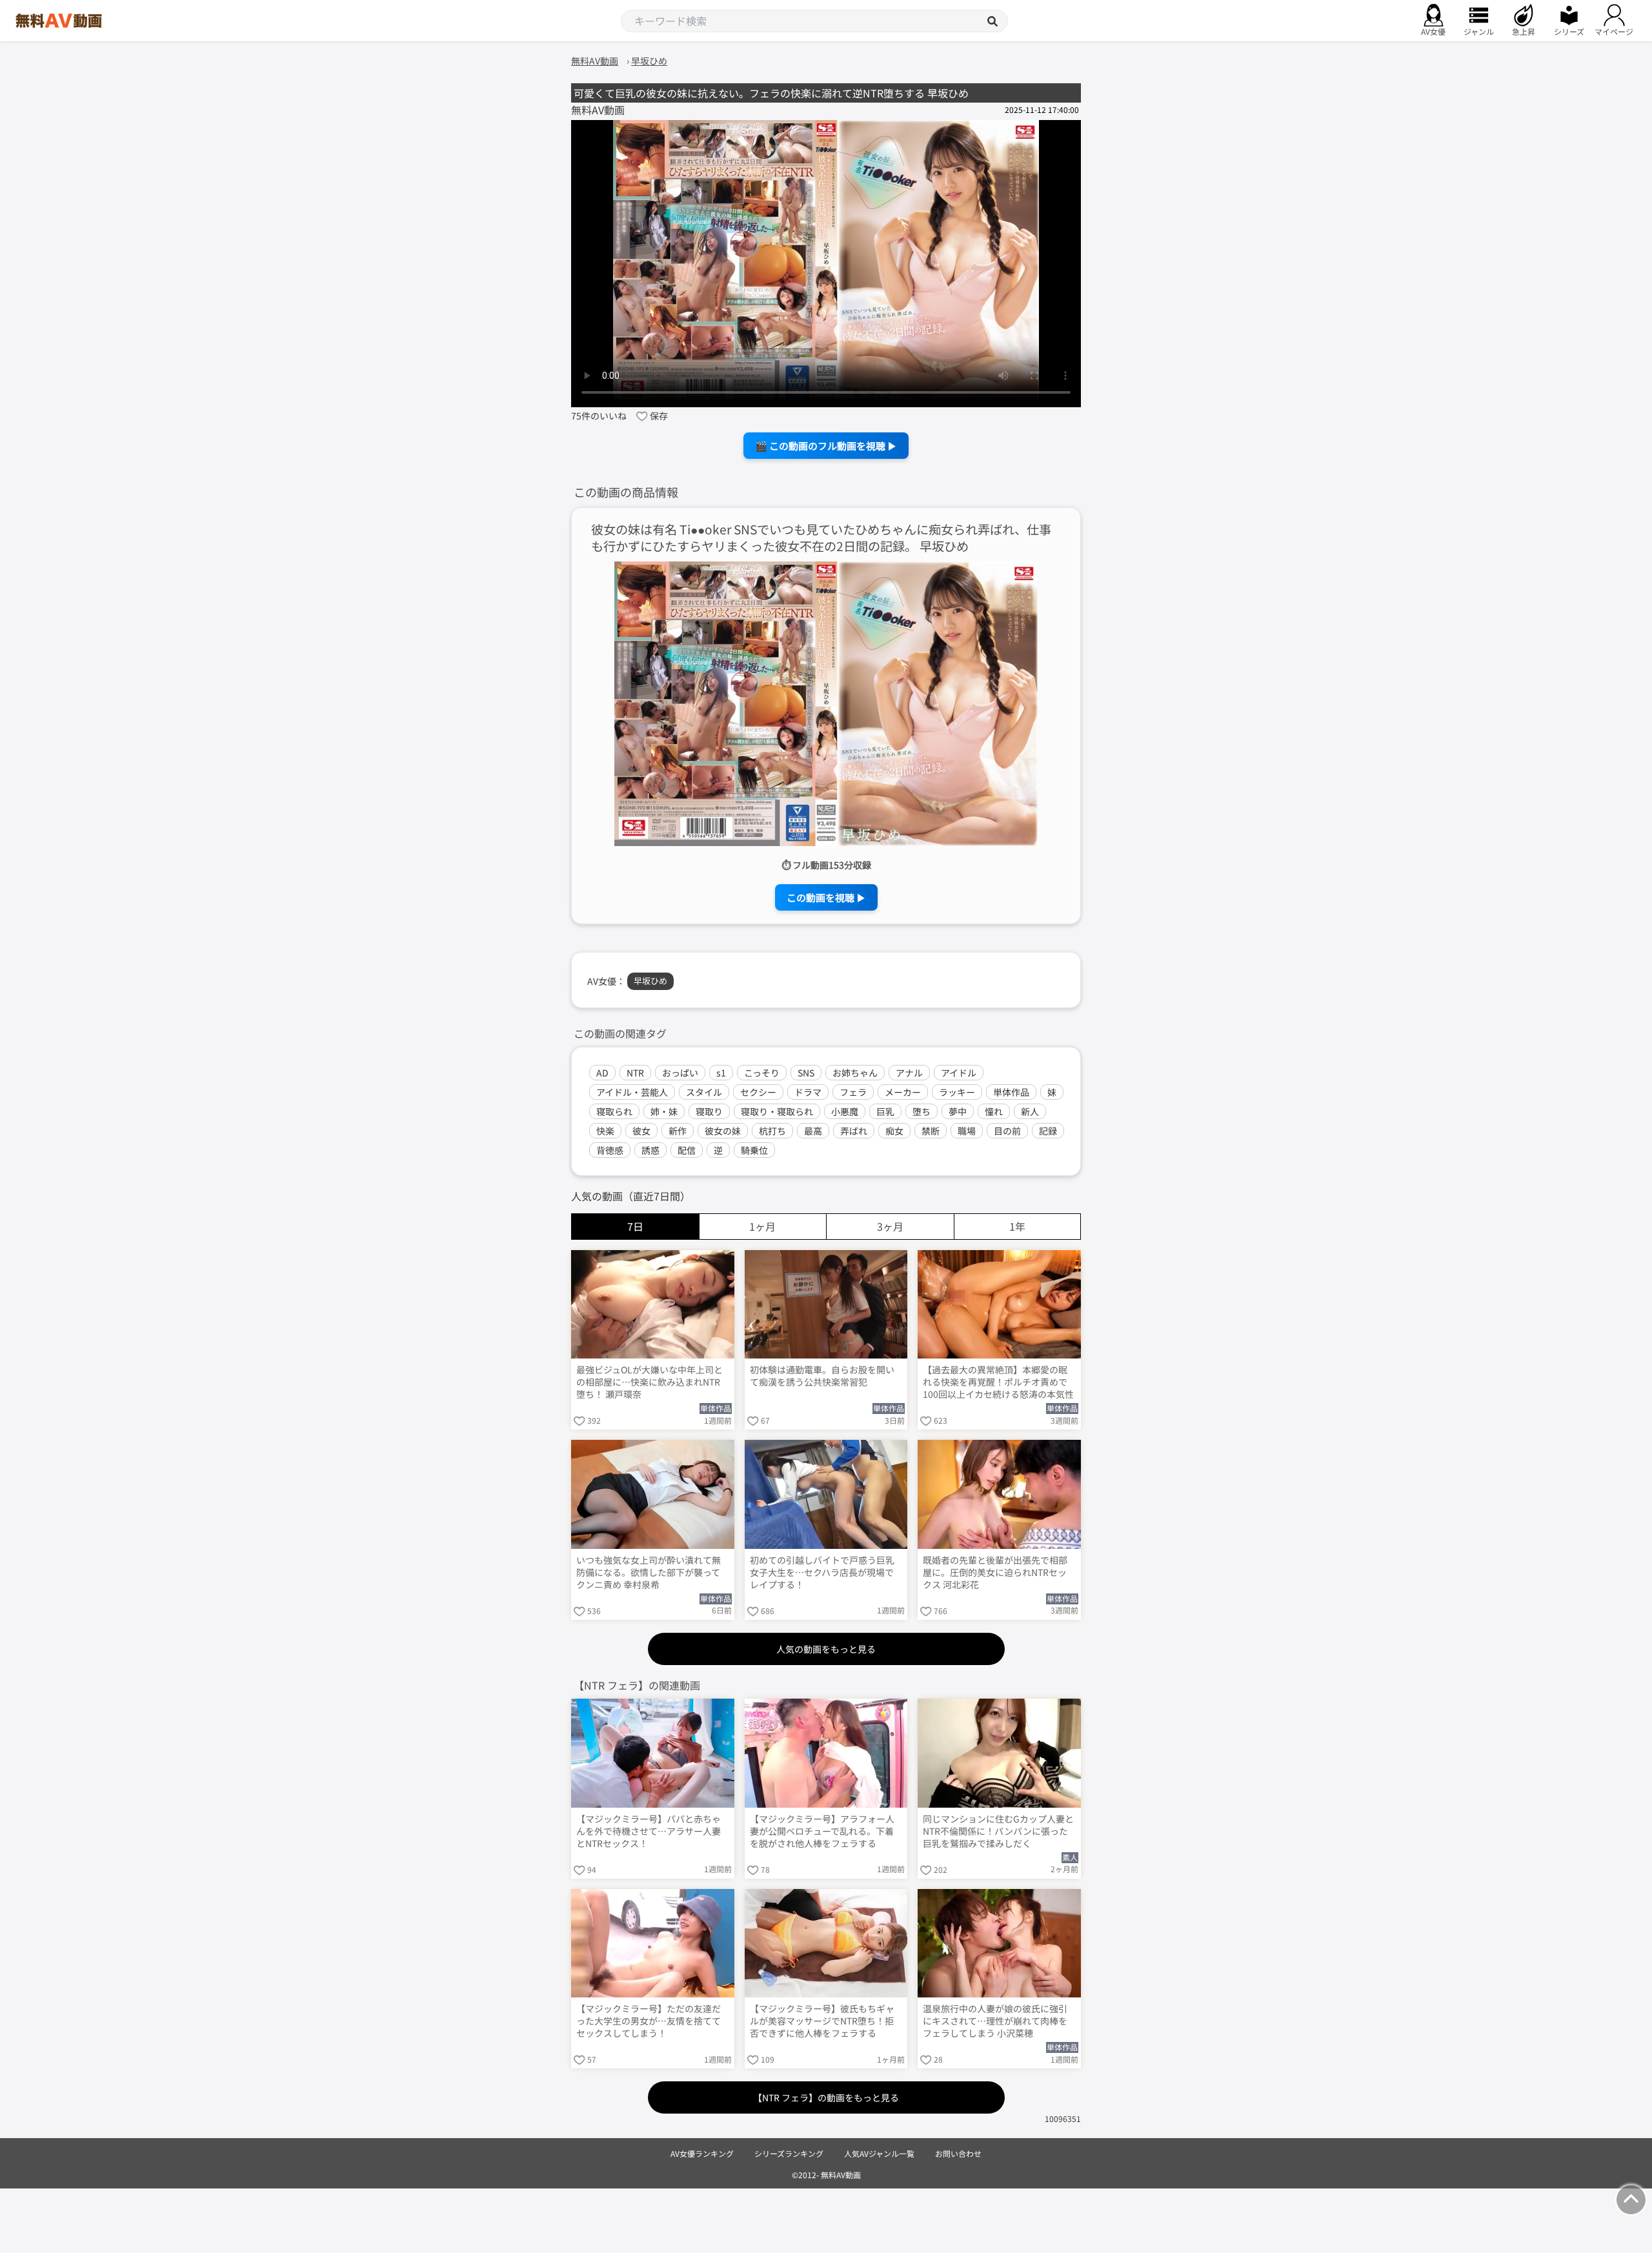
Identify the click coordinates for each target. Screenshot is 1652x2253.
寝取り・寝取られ (777, 1111)
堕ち (922, 1111)
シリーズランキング (789, 2153)
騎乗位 (754, 1150)
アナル (909, 1073)
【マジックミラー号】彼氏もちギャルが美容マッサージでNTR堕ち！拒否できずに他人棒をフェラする (822, 2021)
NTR (635, 1073)
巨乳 (885, 1111)
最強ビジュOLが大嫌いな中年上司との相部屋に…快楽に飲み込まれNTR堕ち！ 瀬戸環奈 (650, 1382)
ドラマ (808, 1092)
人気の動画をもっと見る (826, 1649)
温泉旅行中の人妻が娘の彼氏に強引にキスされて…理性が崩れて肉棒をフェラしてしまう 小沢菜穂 (995, 2021)
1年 (1017, 1226)
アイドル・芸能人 (632, 1092)
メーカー (903, 1092)
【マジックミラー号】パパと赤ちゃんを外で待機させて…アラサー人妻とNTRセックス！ (649, 1831)
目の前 (1007, 1131)
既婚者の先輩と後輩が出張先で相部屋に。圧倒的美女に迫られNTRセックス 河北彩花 (995, 1572)
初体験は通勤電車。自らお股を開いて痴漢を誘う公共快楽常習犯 (822, 1376)
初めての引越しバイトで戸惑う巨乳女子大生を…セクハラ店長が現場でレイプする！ (822, 1572)
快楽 (605, 1131)
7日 (635, 1226)
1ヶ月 (762, 1226)
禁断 (931, 1131)
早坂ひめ (650, 981)
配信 (687, 1150)
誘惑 (650, 1150)
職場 (967, 1131)
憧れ (994, 1111)
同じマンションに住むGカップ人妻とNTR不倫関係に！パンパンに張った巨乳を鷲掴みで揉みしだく (998, 1831)
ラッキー (957, 1092)
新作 (678, 1131)
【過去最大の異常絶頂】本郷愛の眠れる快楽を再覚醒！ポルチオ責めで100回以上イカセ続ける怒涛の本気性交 (998, 1383)
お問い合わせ (958, 2153)
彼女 (641, 1131)
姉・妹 (664, 1111)
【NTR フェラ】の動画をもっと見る (826, 2097)
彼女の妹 (723, 1131)
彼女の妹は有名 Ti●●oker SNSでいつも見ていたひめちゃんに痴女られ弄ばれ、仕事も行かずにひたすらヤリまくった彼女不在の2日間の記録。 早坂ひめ (821, 538)
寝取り (709, 1111)
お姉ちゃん (855, 1073)
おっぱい (680, 1073)
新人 (1030, 1111)
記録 (1048, 1131)
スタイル (704, 1092)
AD (602, 1073)
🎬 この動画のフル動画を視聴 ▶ (826, 446)
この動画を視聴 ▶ (826, 897)
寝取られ (614, 1111)
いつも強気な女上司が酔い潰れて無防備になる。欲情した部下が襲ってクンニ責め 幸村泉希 (649, 1572)
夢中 (958, 1111)
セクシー (758, 1092)
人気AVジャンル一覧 (879, 2153)
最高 (813, 1131)
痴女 (894, 1131)
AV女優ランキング (702, 2153)
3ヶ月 (890, 1226)
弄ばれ (854, 1131)
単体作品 (1011, 1092)
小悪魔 (845, 1111)
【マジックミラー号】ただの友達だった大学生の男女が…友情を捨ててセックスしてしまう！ (649, 2021)
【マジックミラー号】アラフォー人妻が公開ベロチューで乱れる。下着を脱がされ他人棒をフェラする (822, 1831)
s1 (721, 1073)
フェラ (853, 1092)
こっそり (762, 1073)
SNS (806, 1073)
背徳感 (610, 1150)
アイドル (959, 1073)
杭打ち (772, 1131)
